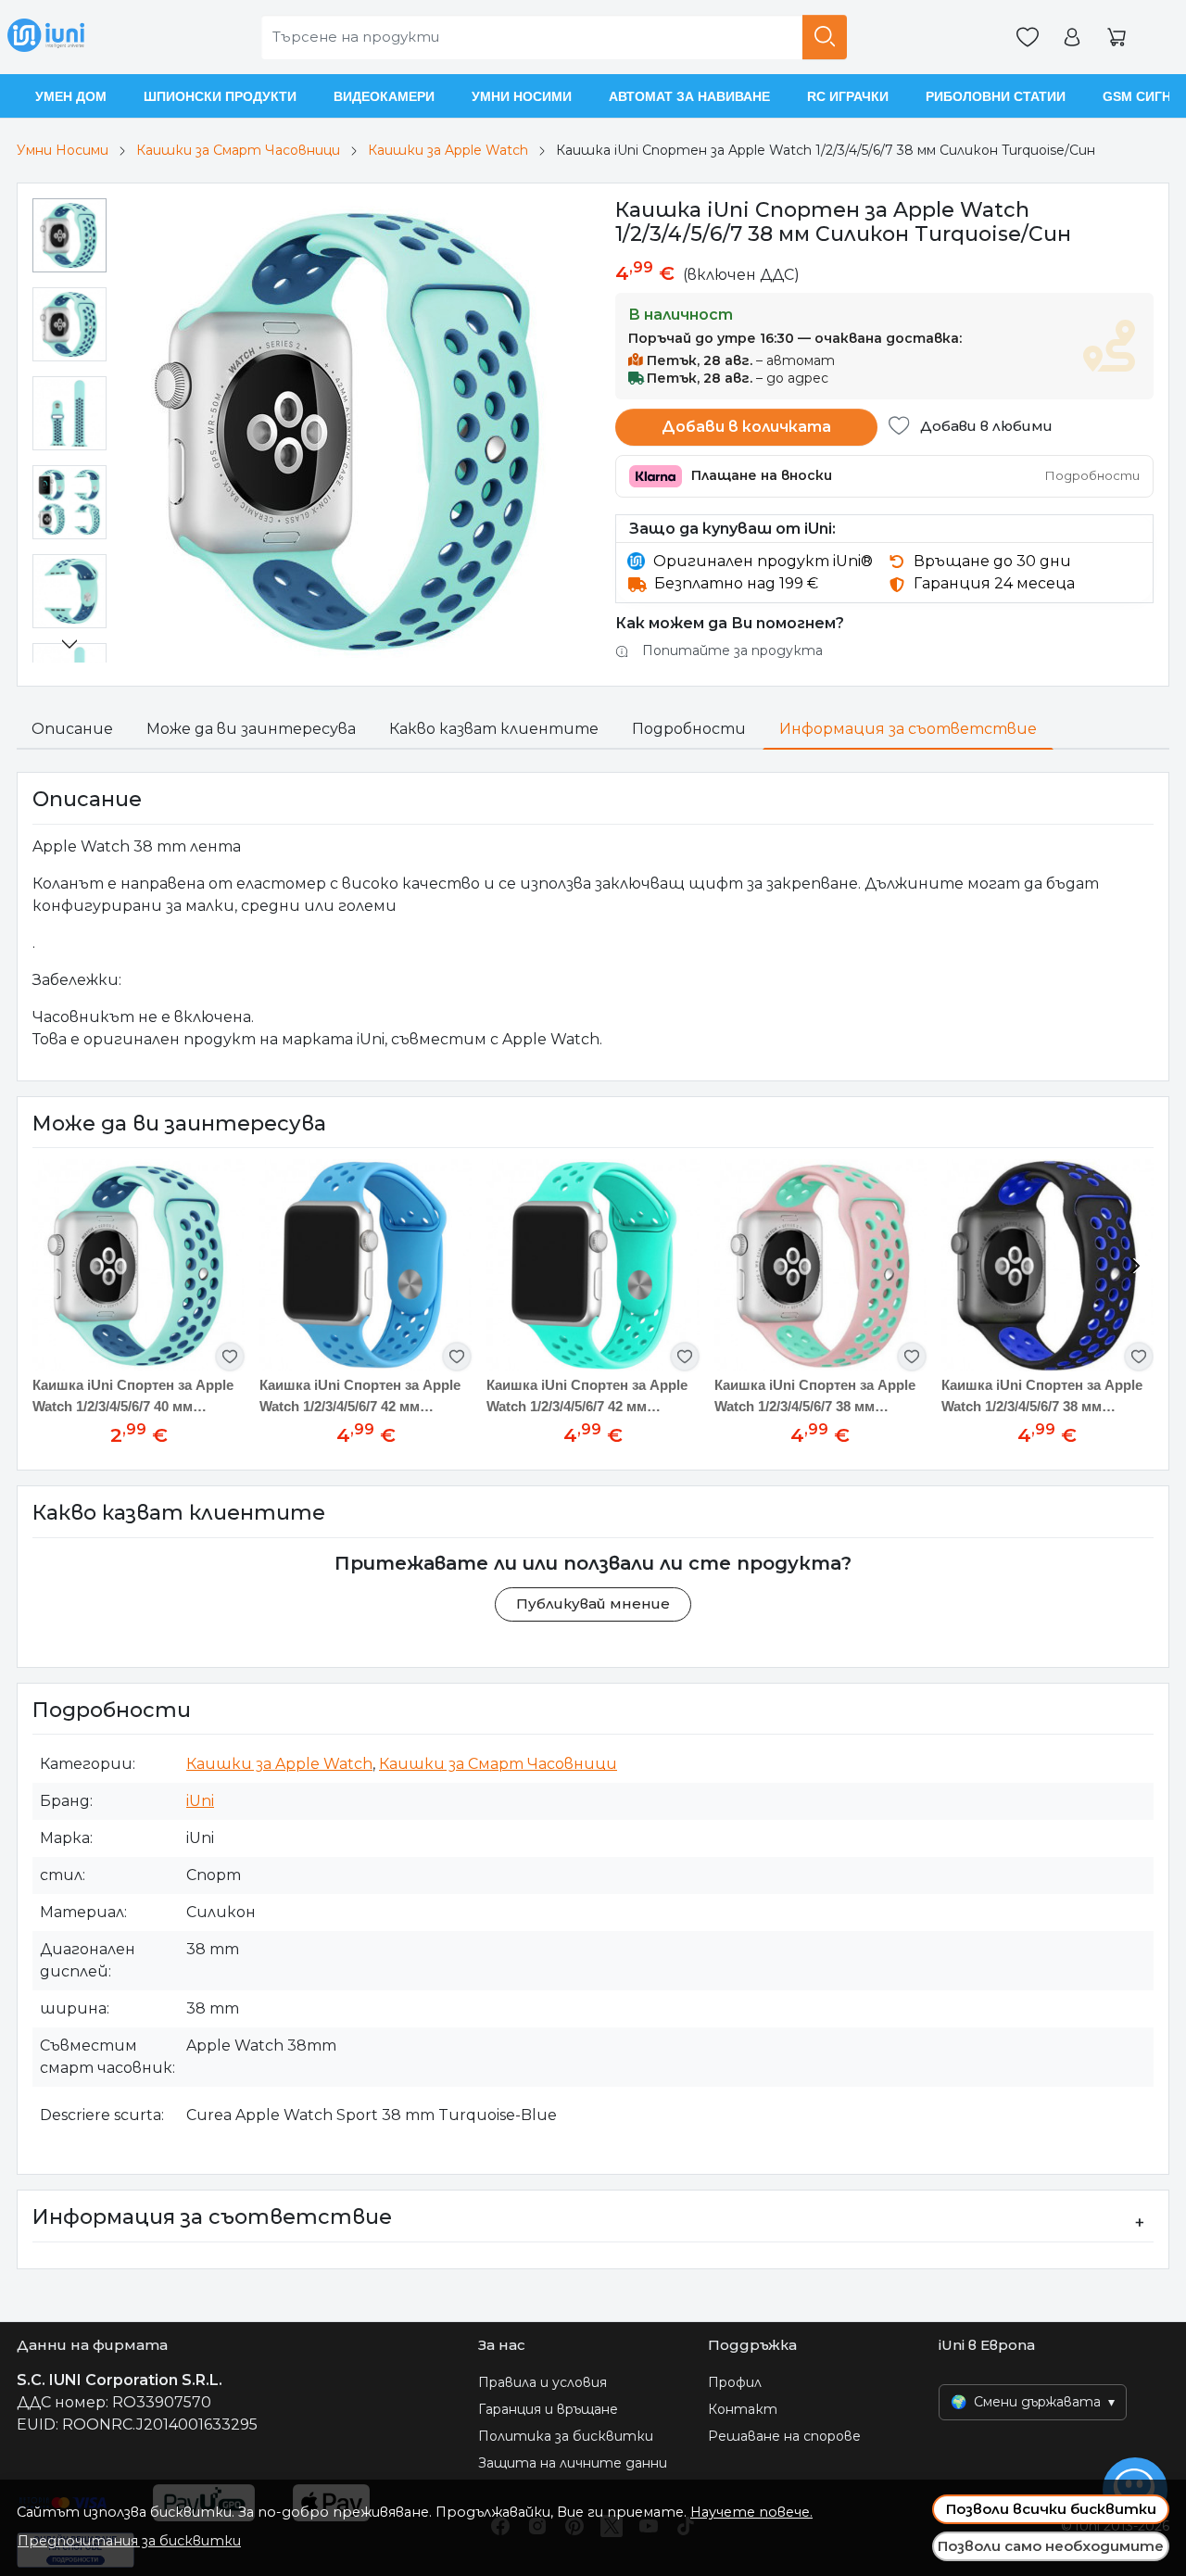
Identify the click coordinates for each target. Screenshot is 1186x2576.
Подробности (689, 729)
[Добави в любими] (230, 1357)
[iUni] (46, 37)
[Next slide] (69, 644)
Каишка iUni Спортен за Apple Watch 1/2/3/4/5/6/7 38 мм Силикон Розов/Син (815, 1397)
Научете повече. (751, 2512)
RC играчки (848, 96)
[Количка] (1117, 38)
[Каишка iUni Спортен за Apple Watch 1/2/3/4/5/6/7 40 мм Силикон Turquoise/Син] (139, 1265)
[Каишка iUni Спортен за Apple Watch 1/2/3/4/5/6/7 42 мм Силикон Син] (366, 1265)
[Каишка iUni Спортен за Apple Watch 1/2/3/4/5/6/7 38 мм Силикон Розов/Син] (820, 1265)
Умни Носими (522, 96)
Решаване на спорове (784, 2436)
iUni (200, 1801)
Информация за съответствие (908, 729)
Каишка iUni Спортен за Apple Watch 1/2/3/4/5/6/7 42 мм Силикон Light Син (587, 1397)
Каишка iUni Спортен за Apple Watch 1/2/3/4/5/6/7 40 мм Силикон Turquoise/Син (133, 1397)
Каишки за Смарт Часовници (238, 150)
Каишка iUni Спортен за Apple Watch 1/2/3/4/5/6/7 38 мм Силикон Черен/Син (1042, 1397)
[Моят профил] (1072, 38)
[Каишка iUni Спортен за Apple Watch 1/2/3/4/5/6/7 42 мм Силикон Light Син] (593, 1265)
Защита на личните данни (573, 2463)
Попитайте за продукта (732, 650)
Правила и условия (543, 2382)
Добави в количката (746, 427)
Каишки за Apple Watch (448, 150)
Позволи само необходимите (1051, 2546)
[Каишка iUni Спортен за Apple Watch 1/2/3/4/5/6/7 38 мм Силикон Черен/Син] (1047, 1265)
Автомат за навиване (689, 96)
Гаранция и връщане (548, 2409)
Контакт (743, 2409)
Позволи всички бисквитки (1051, 2509)
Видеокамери (384, 96)
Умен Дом (71, 96)
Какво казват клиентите (494, 729)
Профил (735, 2382)
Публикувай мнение (593, 1604)
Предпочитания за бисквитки (129, 2541)
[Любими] (1028, 38)
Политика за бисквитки (566, 2436)
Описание (72, 729)
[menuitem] (69, 235)
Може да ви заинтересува (251, 729)
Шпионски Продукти (220, 96)
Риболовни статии (996, 96)
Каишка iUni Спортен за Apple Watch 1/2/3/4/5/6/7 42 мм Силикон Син (360, 1397)
